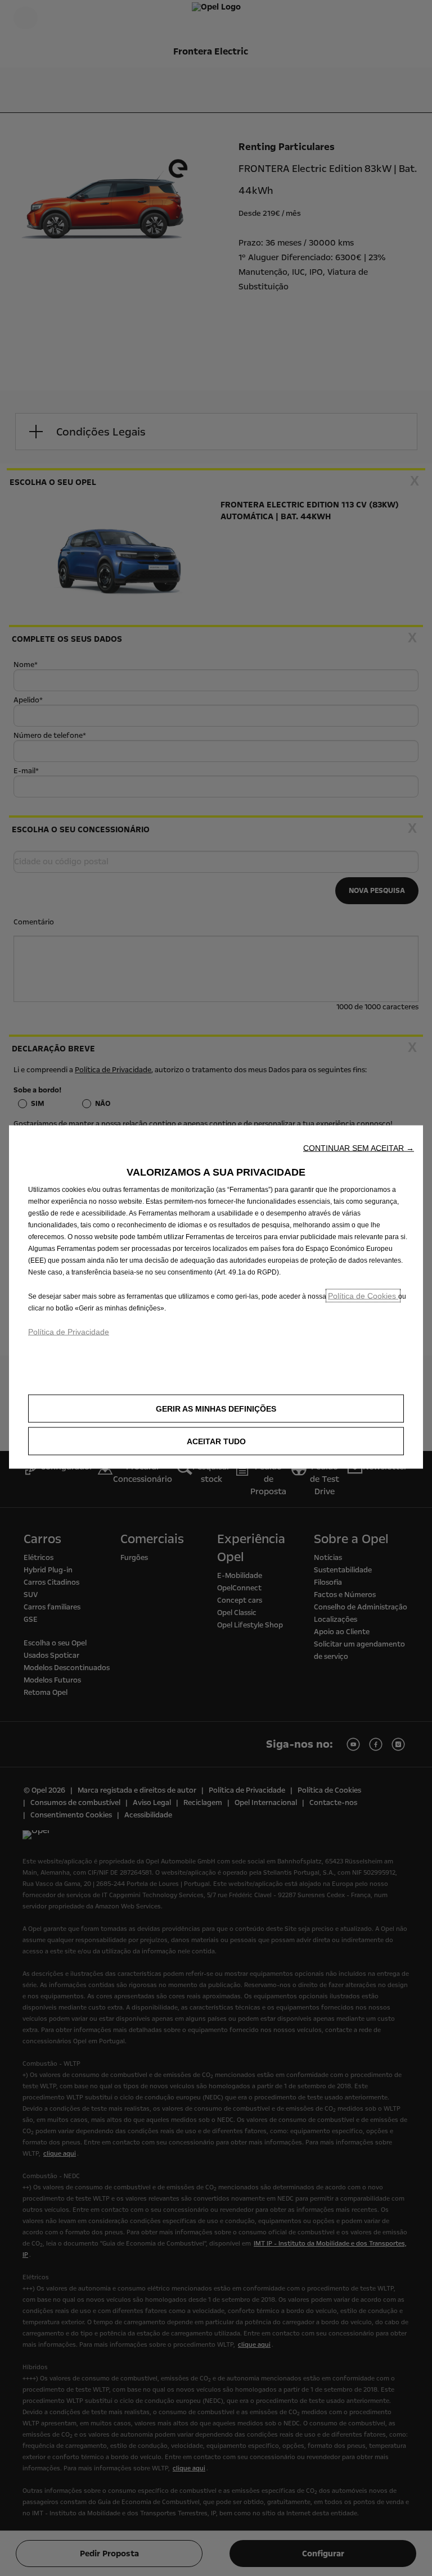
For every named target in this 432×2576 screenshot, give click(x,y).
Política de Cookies (363, 1296)
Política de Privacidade (69, 1332)
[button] (359, 1148)
